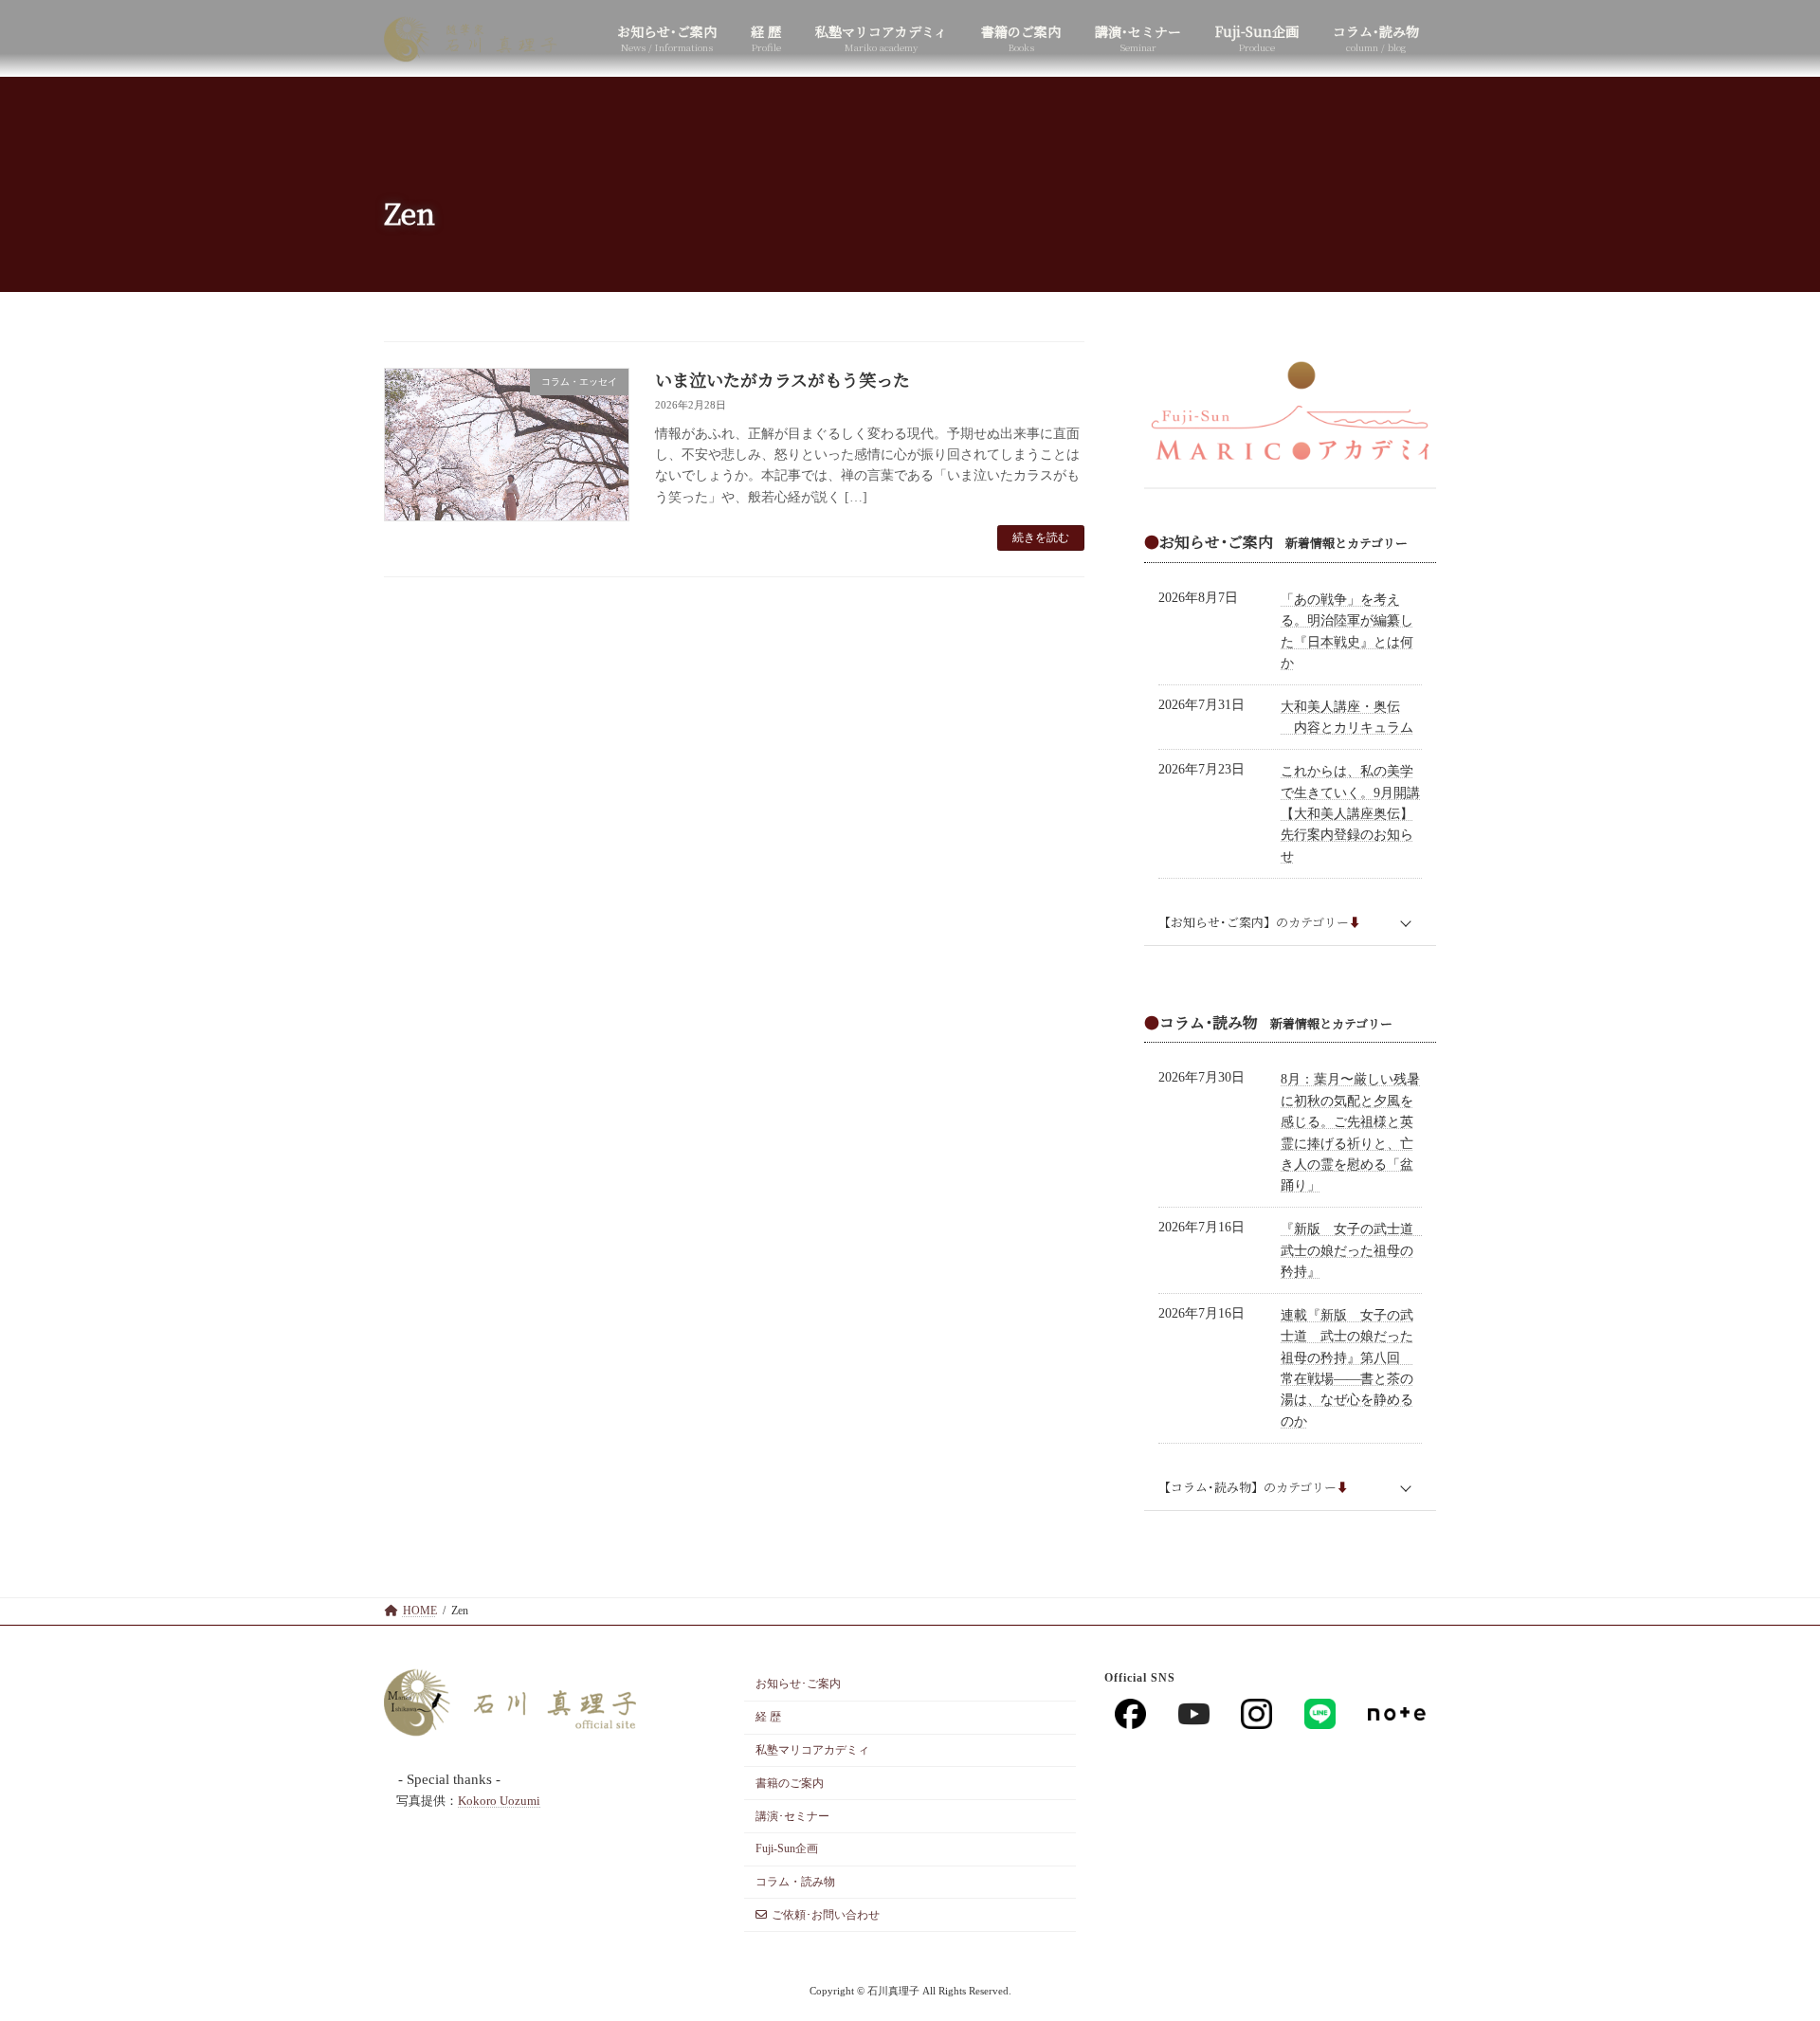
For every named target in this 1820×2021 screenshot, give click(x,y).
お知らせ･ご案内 (798, 1684)
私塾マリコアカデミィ (812, 1750)
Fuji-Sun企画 (787, 1848)
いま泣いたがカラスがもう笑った (783, 379)
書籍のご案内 (790, 1783)
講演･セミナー (792, 1815)
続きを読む (1041, 537)
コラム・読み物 (795, 1882)
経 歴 (768, 1717)
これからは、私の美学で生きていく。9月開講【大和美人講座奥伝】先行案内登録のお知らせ (1350, 815)
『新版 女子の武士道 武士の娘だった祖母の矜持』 (1354, 1251)
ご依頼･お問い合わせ (826, 1915)
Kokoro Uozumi (499, 1801)
